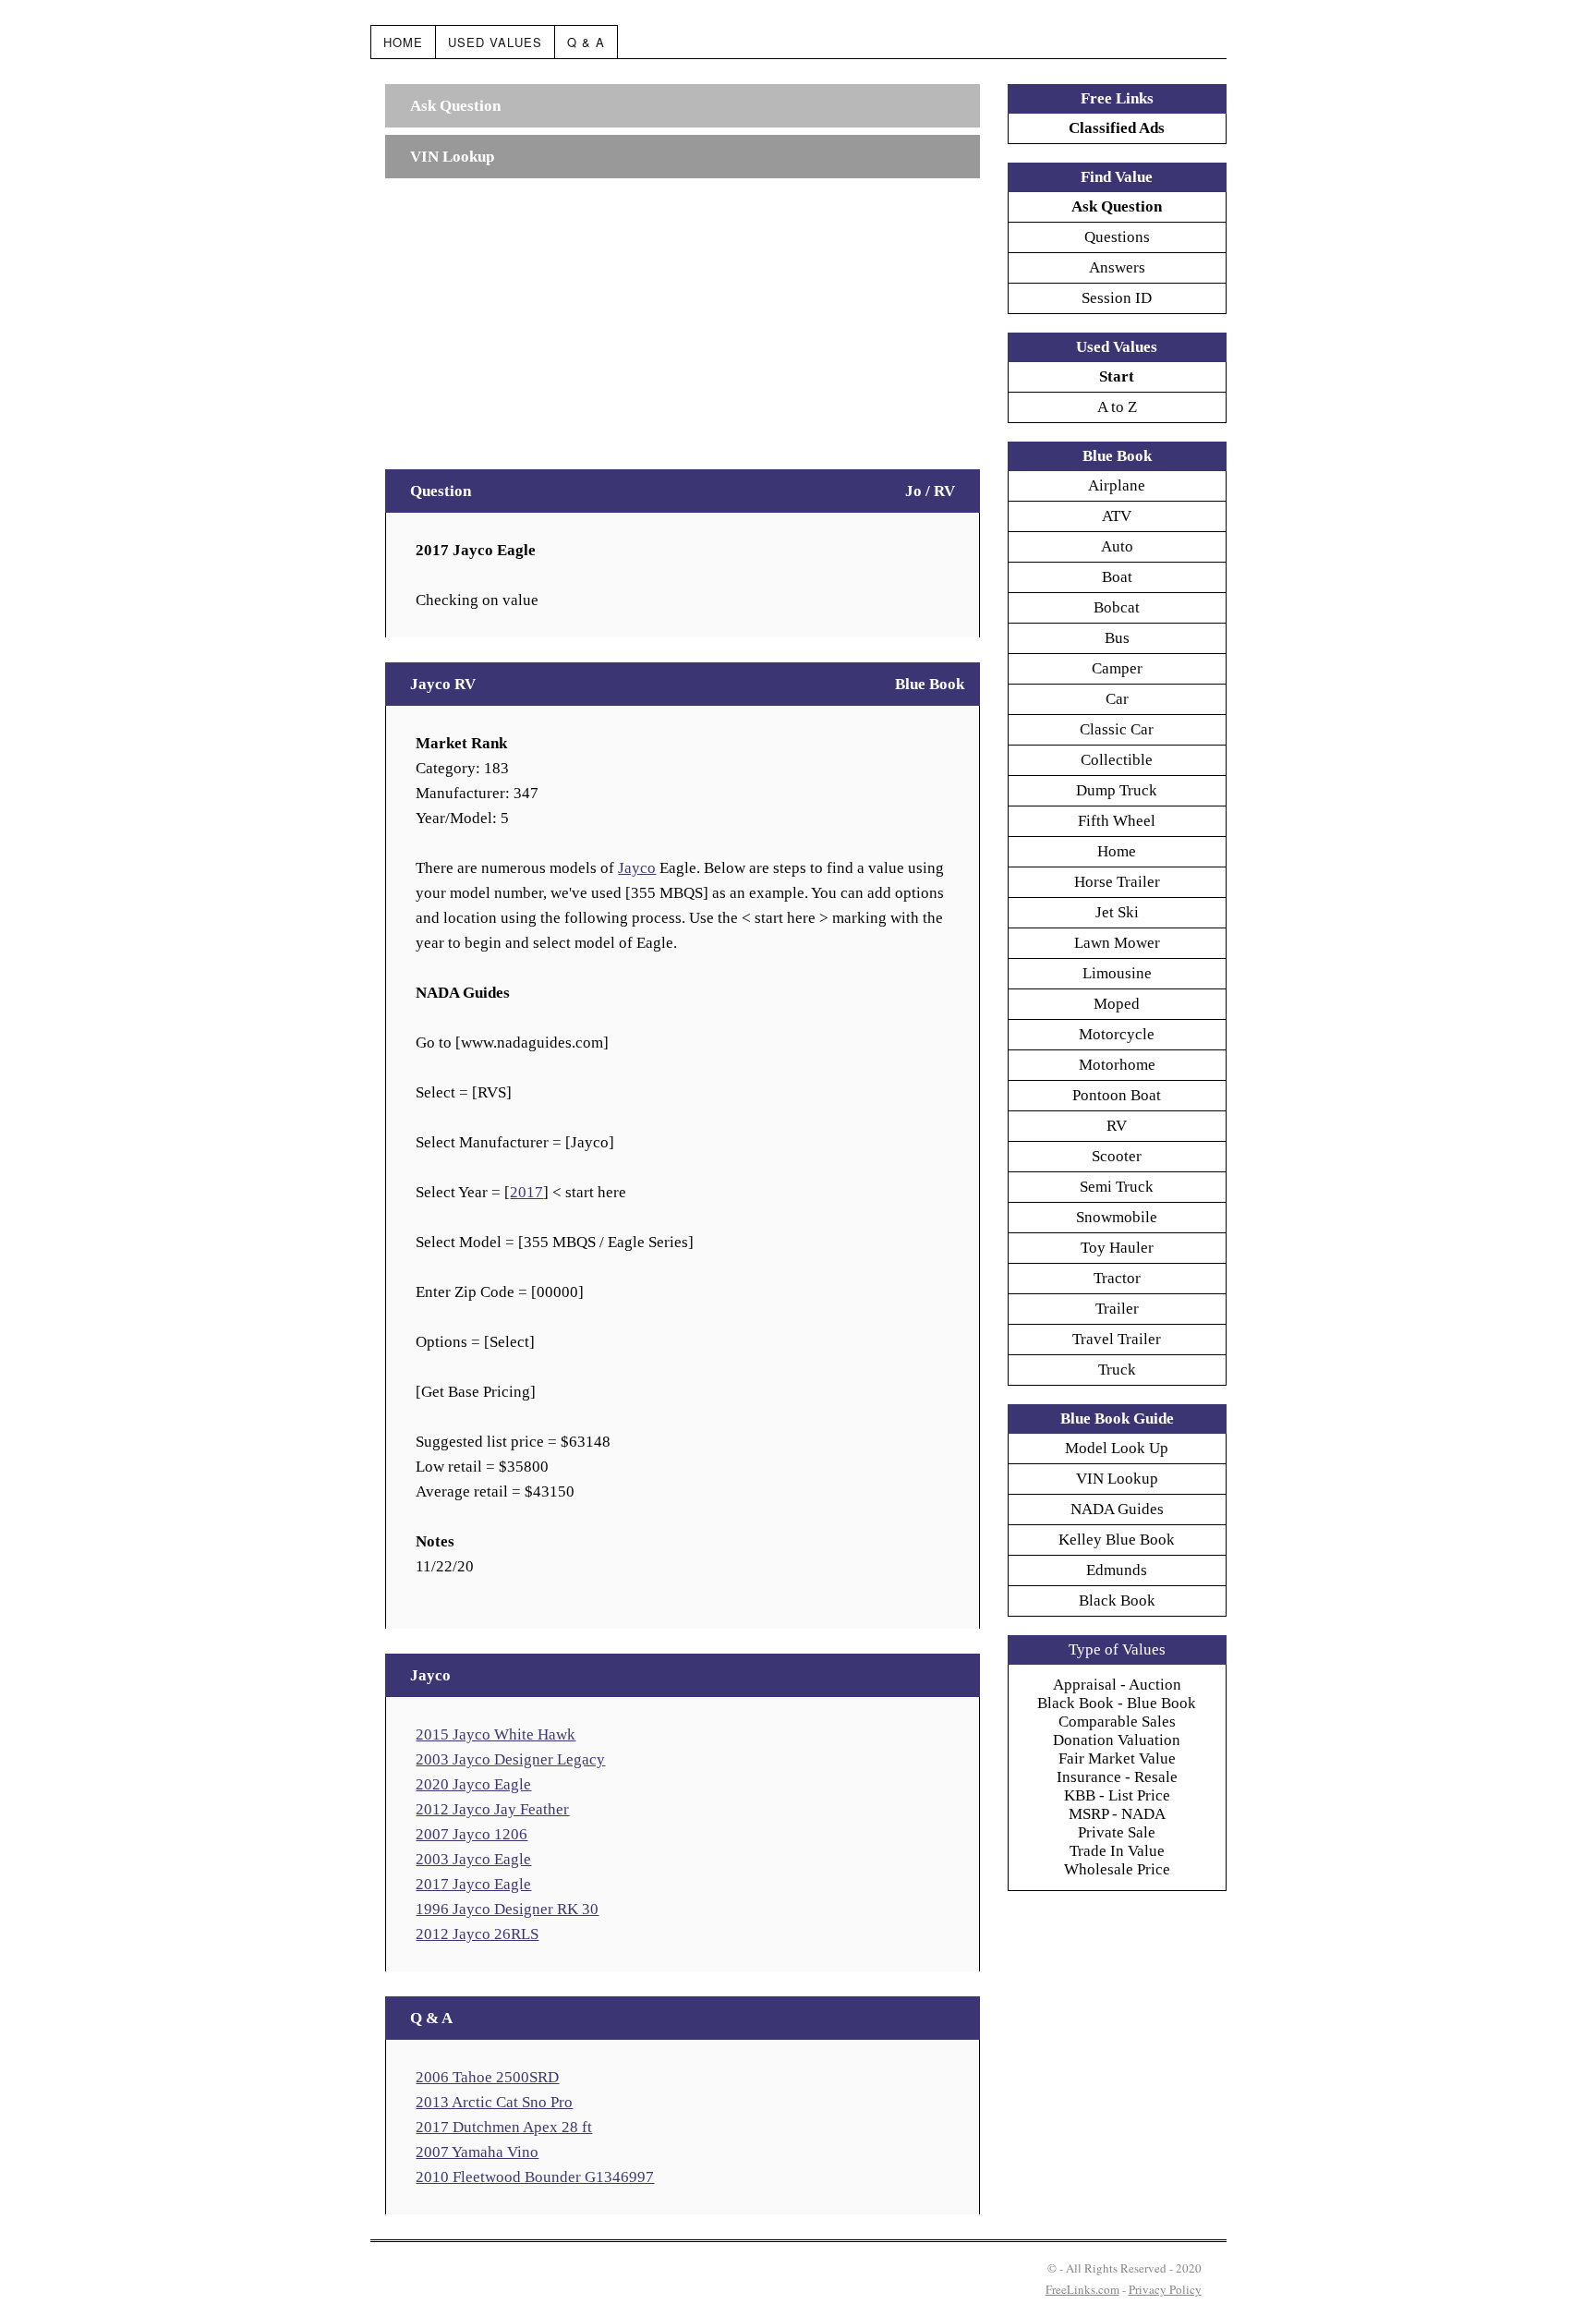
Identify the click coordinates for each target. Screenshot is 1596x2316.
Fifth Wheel (1117, 821)
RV (1117, 1126)
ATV (1117, 516)
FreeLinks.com (1082, 2289)
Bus (1117, 638)
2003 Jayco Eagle (473, 1859)
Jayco (637, 868)
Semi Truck (1117, 1187)
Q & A (586, 42)
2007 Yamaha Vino (477, 2152)
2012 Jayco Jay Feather (492, 1809)
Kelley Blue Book (1117, 1540)
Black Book (1117, 1601)
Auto (1117, 546)
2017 (526, 1192)
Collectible (1117, 760)
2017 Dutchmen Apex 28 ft (504, 2127)
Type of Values (1117, 1649)
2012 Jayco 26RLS (477, 1934)
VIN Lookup (1117, 1479)
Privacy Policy (1165, 2289)
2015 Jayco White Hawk (496, 1734)
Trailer (1117, 1309)
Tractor (1117, 1278)
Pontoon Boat (1117, 1095)
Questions (1117, 237)
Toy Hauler (1117, 1248)
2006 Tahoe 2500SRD (487, 2077)
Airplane (1117, 485)
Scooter (1117, 1156)
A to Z (1117, 407)
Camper (1117, 668)
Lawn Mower (1117, 943)
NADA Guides (1117, 1509)
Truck (1117, 1370)
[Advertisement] (682, 315)
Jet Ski (1117, 912)
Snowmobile (1117, 1217)
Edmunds (1117, 1570)
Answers (1117, 267)
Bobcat (1117, 607)
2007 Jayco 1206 (472, 1834)
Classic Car (1117, 729)
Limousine (1117, 973)
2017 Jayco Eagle (473, 1884)
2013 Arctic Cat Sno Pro (494, 2102)
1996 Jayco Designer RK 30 (507, 1909)
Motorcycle (1117, 1034)
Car (1117, 699)
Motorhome (1117, 1065)
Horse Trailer (1117, 882)
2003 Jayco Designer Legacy (510, 1759)
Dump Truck (1117, 790)
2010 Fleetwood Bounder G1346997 (535, 2177)
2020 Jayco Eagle (473, 1784)
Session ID (1117, 298)
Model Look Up (1117, 1448)
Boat (1117, 577)
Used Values (495, 42)
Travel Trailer (1117, 1339)
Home (403, 42)
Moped (1117, 1004)
